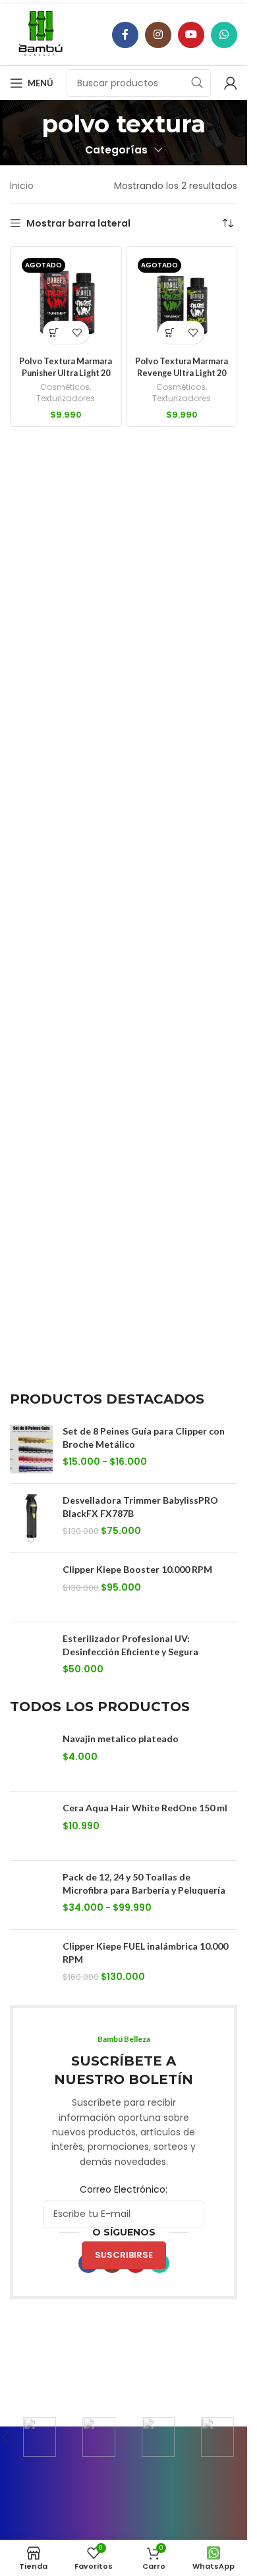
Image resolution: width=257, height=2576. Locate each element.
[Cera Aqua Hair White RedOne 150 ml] (31, 1826)
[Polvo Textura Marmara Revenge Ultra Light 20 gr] (182, 302)
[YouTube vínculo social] (191, 35)
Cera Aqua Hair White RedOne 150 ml (145, 1808)
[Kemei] (217, 2437)
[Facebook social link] (125, 35)
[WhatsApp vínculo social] (224, 35)
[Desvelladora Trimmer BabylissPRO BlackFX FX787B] (31, 1518)
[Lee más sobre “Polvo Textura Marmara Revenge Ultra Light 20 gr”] (170, 332)
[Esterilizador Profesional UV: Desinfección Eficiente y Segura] (31, 1657)
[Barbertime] (40, 2437)
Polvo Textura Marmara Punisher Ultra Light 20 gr (66, 373)
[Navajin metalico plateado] (31, 1757)
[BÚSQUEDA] (197, 83)
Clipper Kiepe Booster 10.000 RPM (137, 1569)
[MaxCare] (99, 2437)
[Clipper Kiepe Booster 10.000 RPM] (31, 1587)
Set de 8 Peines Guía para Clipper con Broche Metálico (144, 1438)
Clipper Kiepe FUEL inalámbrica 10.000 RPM (145, 1953)
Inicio (22, 186)
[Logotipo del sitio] (41, 34)
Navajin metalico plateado (121, 1739)
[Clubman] (158, 2437)
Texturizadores (66, 398)
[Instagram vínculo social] (158, 35)
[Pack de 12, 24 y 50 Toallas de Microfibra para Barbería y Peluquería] (31, 1895)
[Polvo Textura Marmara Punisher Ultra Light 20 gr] (66, 302)
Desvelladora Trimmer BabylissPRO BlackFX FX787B (140, 1507)
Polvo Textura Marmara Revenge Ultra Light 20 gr (182, 373)
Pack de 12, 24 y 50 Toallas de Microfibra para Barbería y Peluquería (144, 1883)
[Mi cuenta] (231, 83)
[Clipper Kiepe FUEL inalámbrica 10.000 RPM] (31, 1964)
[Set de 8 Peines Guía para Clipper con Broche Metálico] (31, 1449)
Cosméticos (65, 387)
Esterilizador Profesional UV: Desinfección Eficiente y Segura (130, 1645)
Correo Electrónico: (124, 2189)
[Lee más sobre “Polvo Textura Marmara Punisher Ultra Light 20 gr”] (54, 332)
